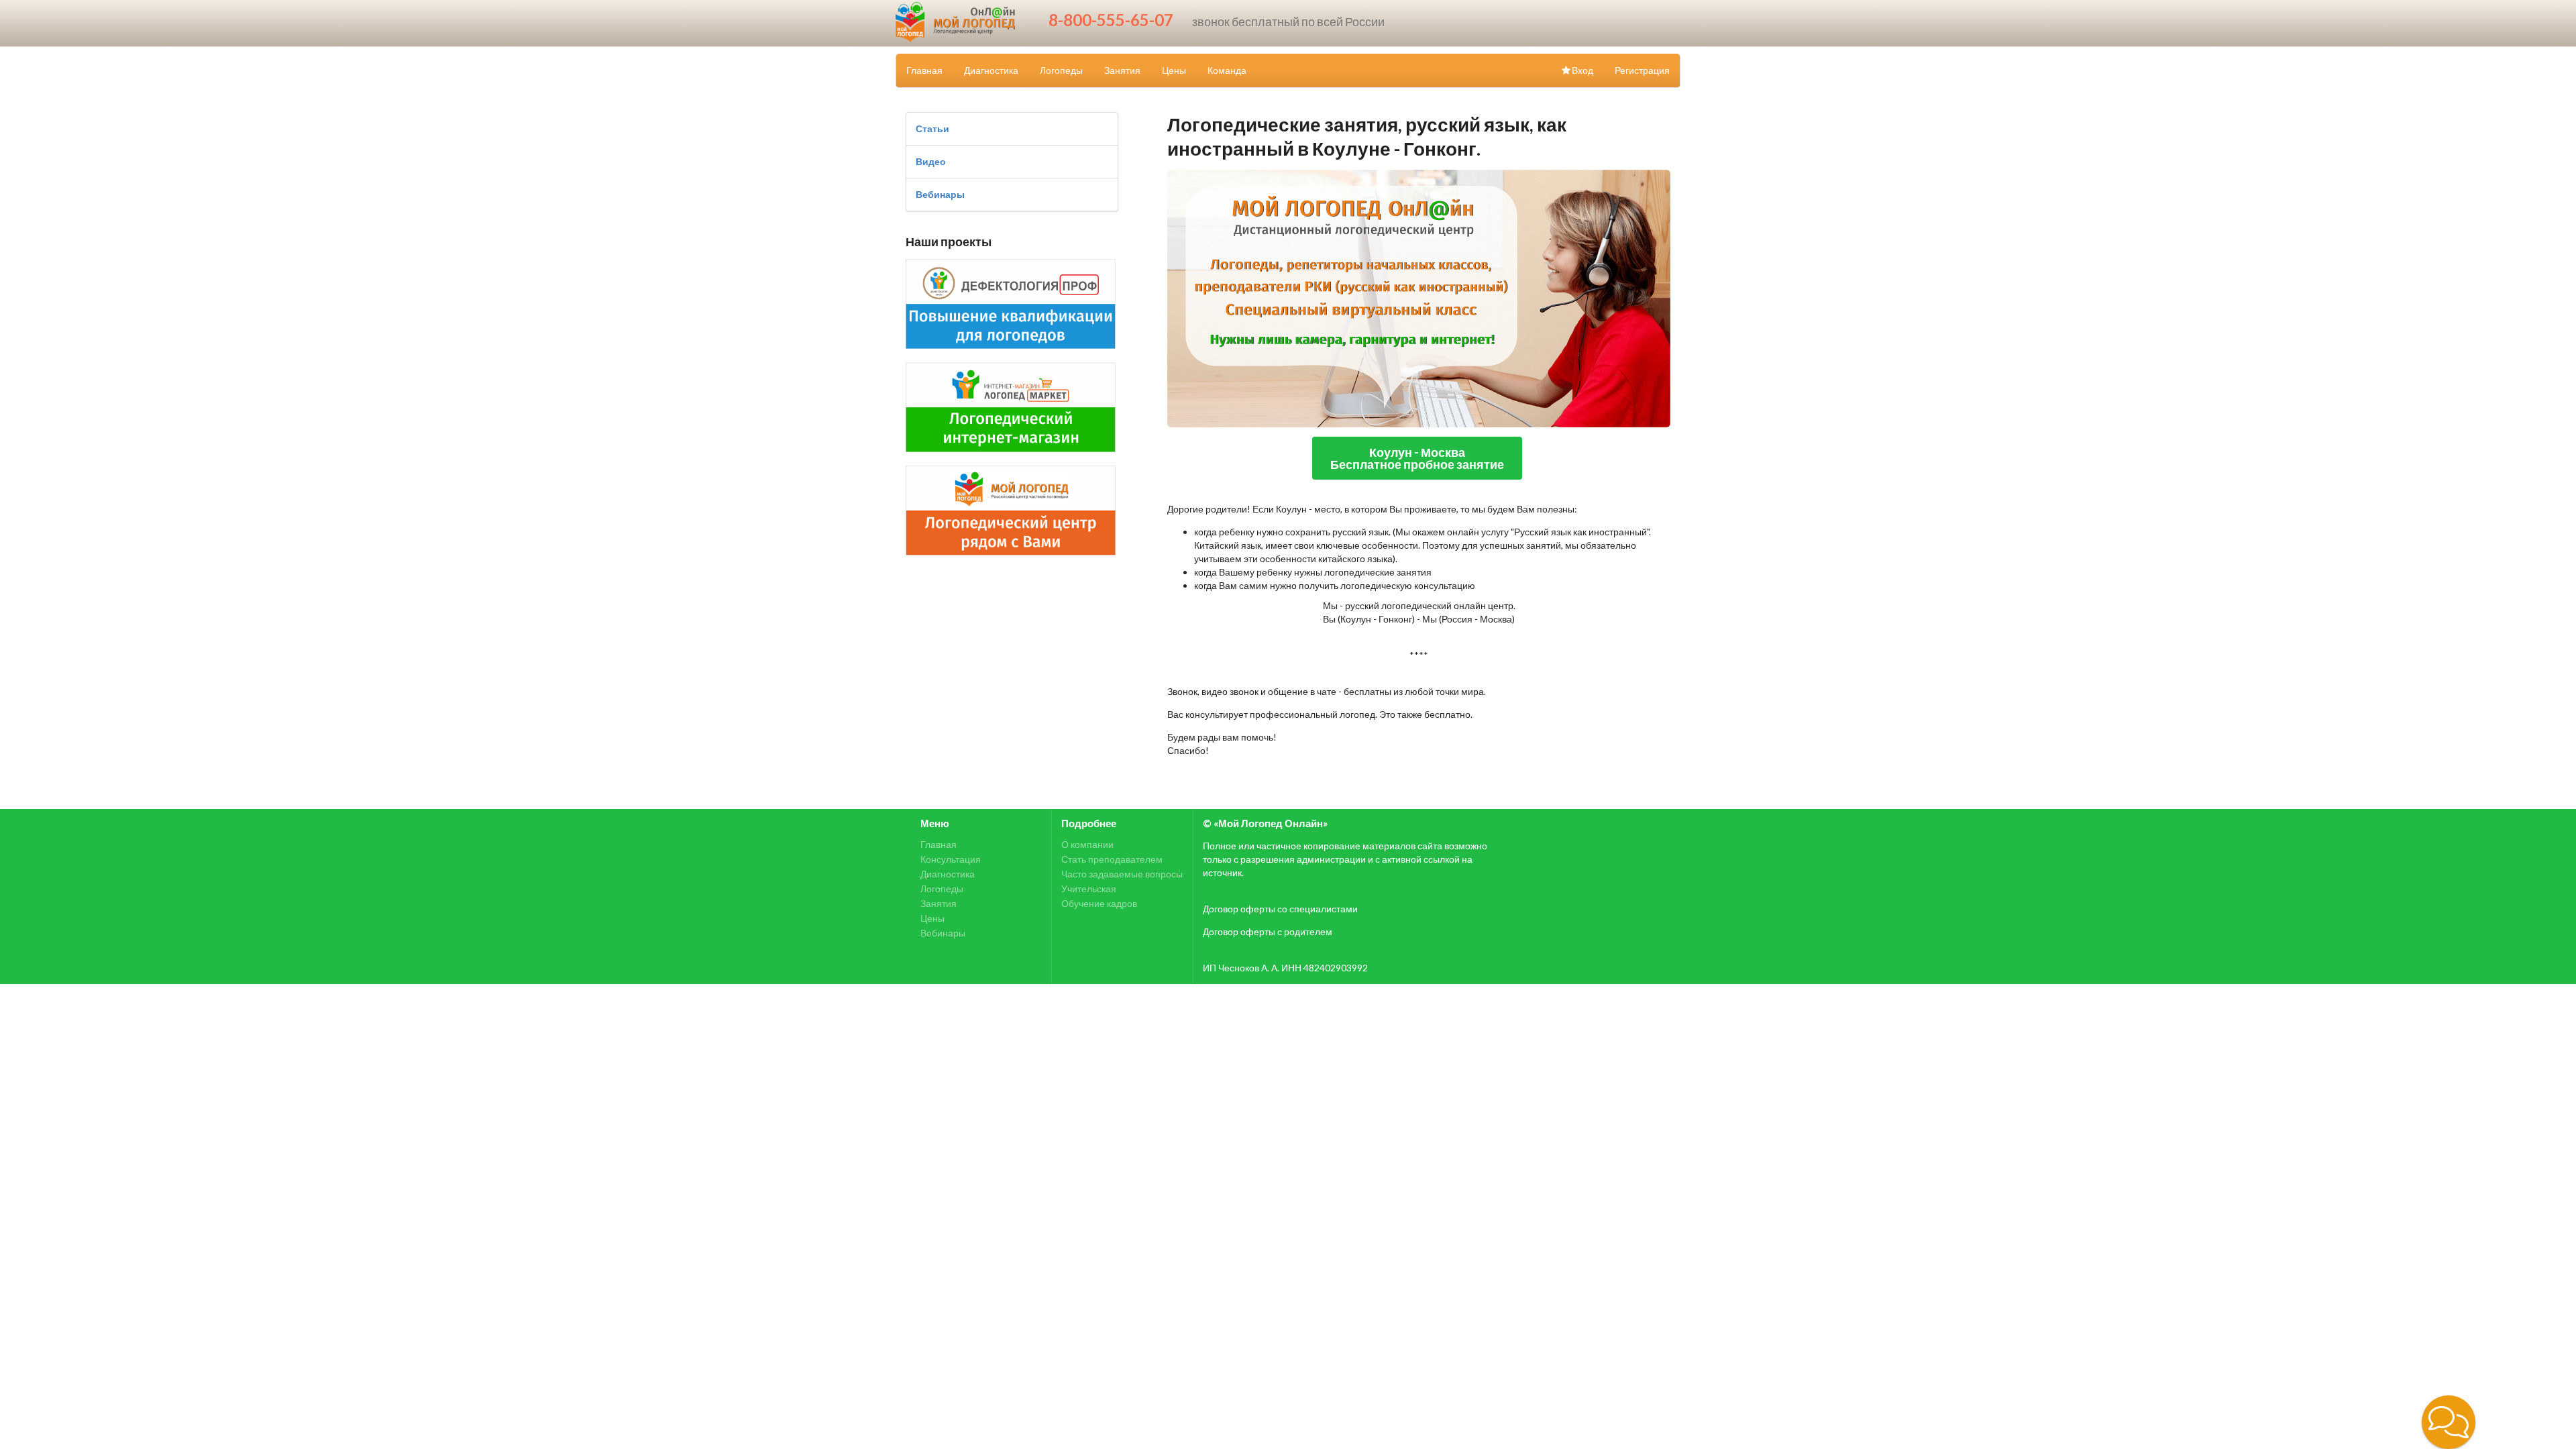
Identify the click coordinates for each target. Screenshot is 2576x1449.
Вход (1582, 70)
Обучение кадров (1099, 903)
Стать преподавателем (1112, 859)
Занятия (1122, 70)
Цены (1174, 70)
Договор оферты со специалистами (1280, 909)
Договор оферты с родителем (1268, 931)
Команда (1227, 70)
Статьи (932, 128)
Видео (931, 161)
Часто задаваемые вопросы (1122, 874)
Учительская (1089, 889)
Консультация (951, 859)
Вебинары (940, 194)
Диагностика (991, 70)
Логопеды (1061, 70)
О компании (1087, 845)
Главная (924, 70)
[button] (2449, 1422)
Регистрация (1642, 70)
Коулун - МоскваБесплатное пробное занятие (1417, 458)
